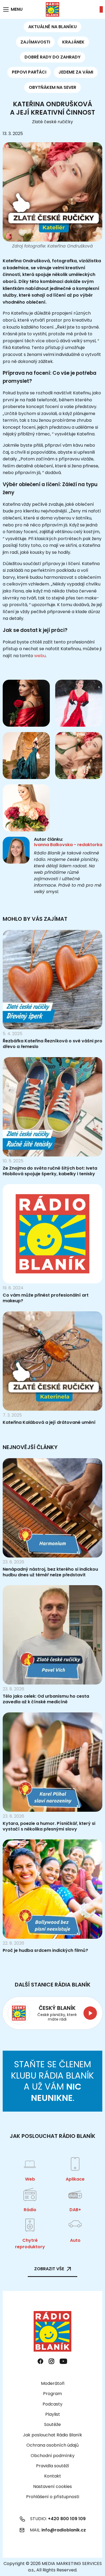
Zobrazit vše (49, 2269)
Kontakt (53, 2476)
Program (52, 2394)
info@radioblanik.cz (64, 2530)
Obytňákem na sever (52, 87)
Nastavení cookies (52, 2487)
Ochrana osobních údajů (52, 2445)
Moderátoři (53, 2383)
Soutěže (52, 2424)
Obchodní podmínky (53, 2456)
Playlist (53, 2414)
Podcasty (52, 2404)
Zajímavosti (35, 42)
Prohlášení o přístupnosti (53, 2497)
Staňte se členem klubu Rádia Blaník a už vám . (52, 2081)
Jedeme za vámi (76, 72)
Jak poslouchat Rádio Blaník (52, 2435)
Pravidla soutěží (53, 2466)
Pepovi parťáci (29, 72)
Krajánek (73, 42)
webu (40, 656)
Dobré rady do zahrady (52, 57)
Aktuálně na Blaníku (52, 27)
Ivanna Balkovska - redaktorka (68, 845)
